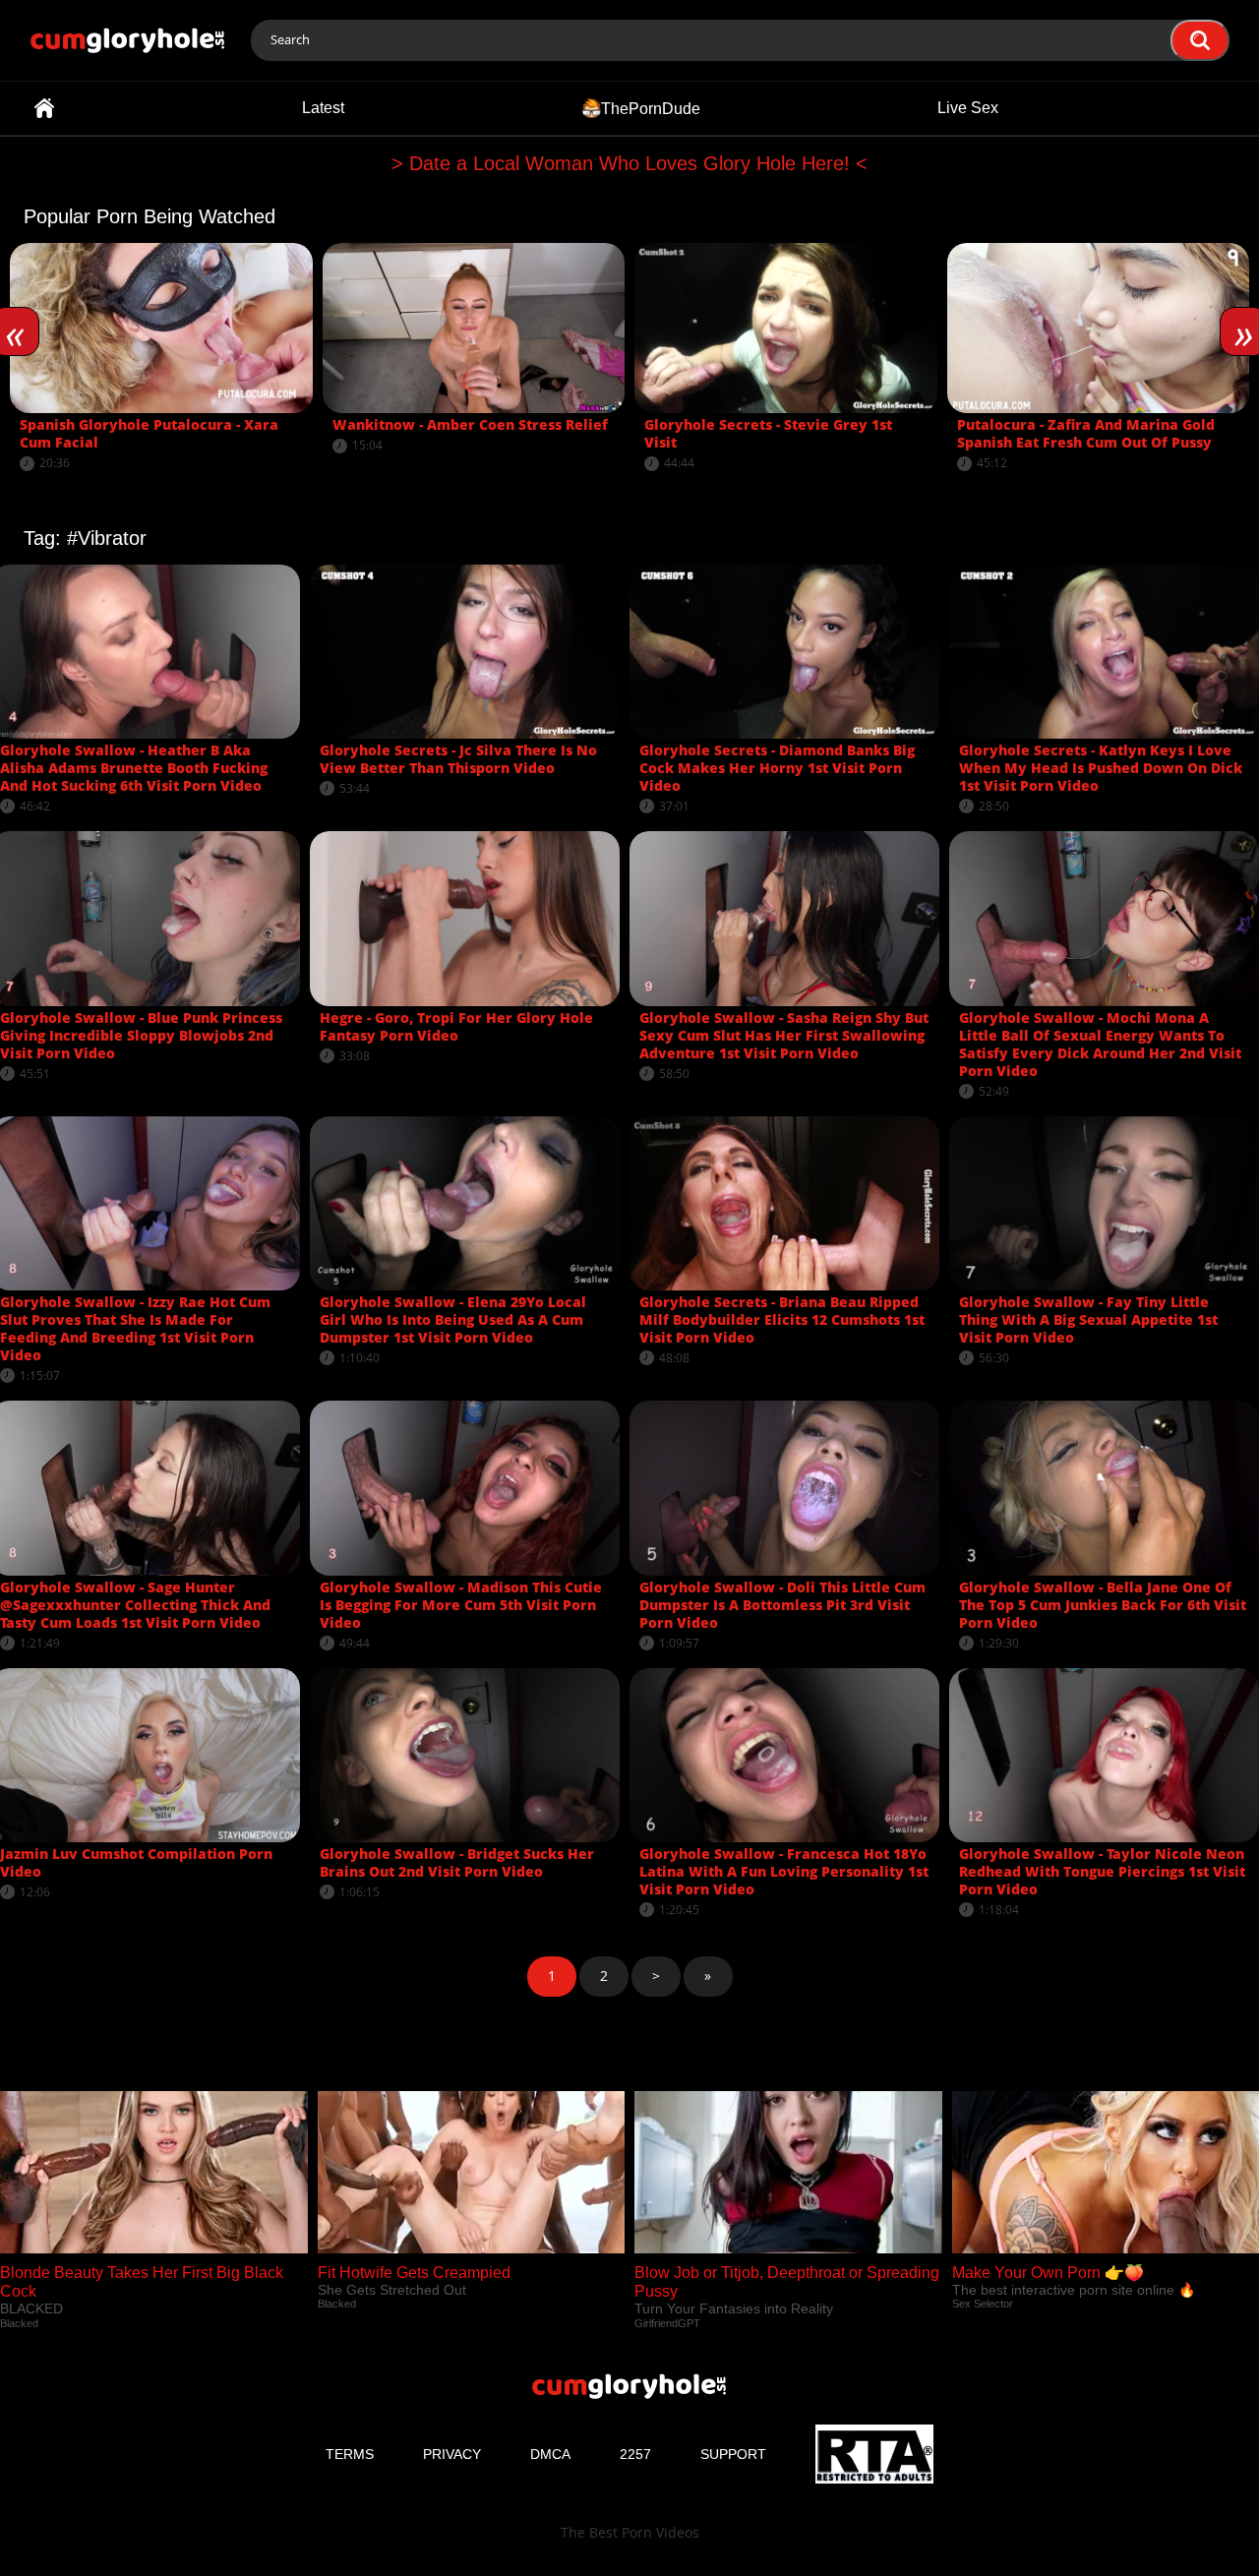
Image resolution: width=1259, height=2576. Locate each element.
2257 (635, 2454)
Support (733, 2454)
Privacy (452, 2454)
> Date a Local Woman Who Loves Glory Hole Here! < (629, 163)
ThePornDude (651, 108)
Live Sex (968, 108)
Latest (323, 108)
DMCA (550, 2454)
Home (44, 108)
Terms (350, 2454)
